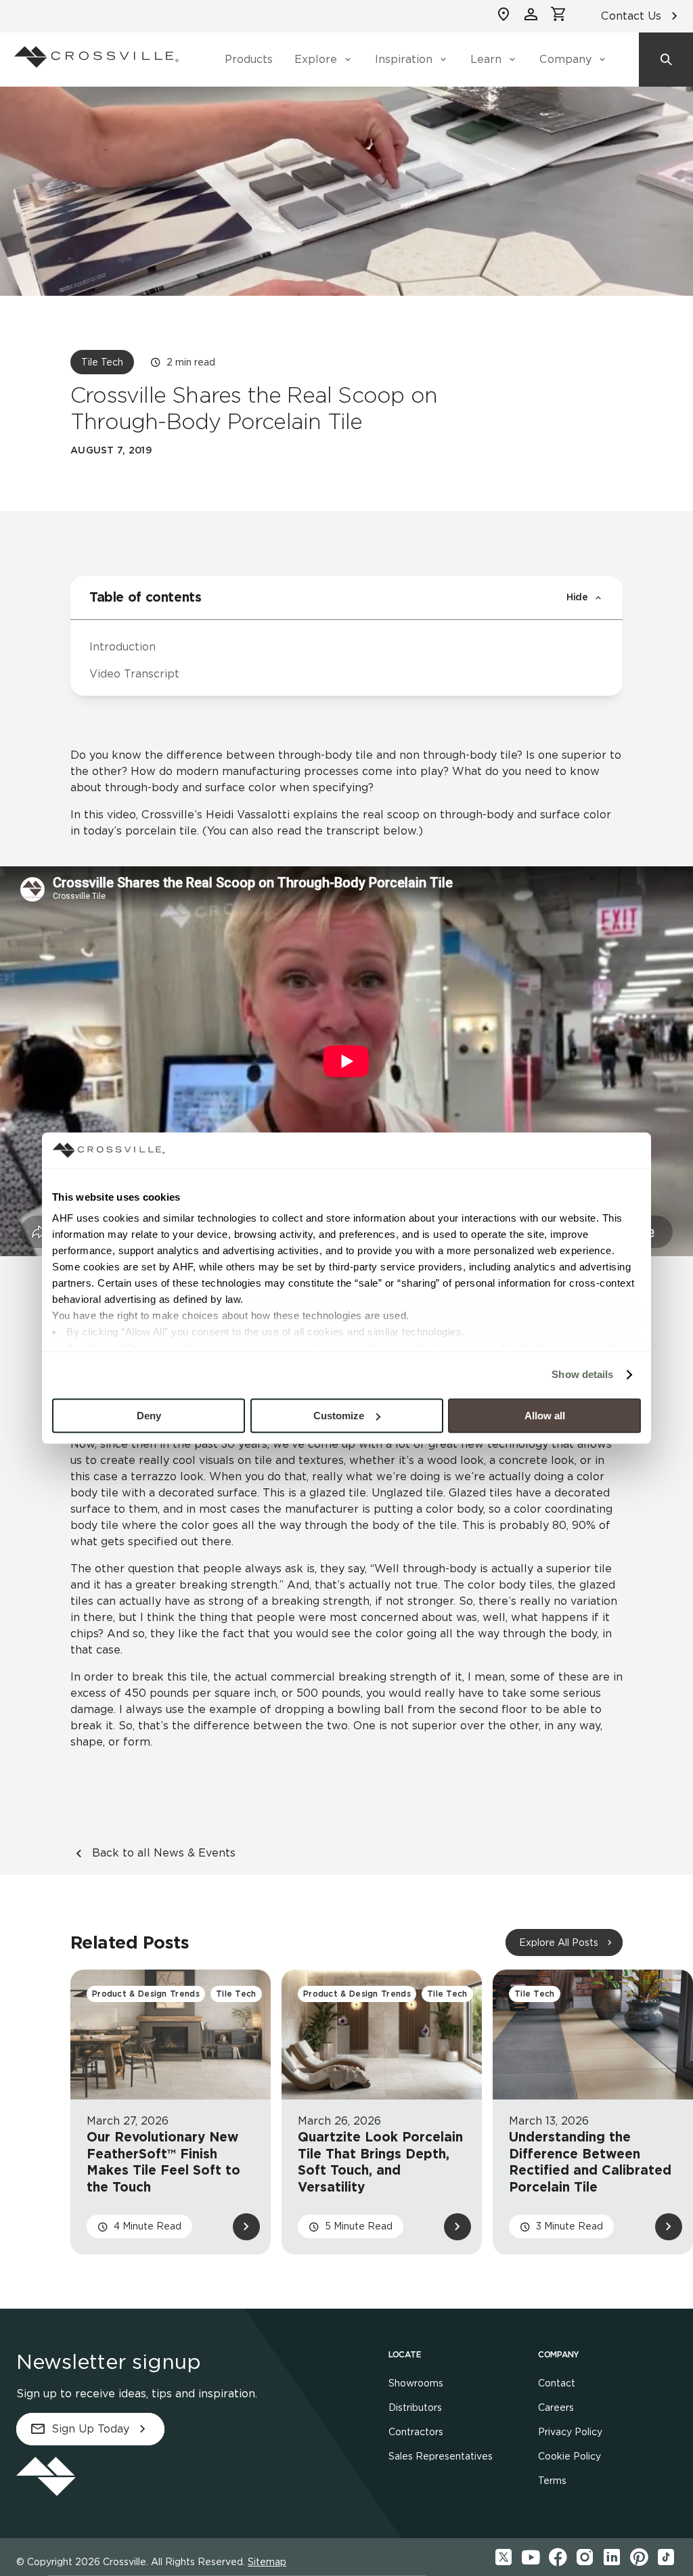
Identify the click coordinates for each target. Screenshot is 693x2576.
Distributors (415, 2407)
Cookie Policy (569, 2456)
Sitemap (267, 2562)
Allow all (545, 1416)
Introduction (122, 647)
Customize (339, 1416)
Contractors (416, 2432)
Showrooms (416, 2383)
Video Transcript (134, 674)
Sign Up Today (90, 2429)
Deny (149, 1416)
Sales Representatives (441, 2456)
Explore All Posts (559, 1942)
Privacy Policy (570, 2432)
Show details (582, 1374)
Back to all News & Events (164, 1853)
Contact (557, 2383)
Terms (552, 2481)
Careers (556, 2407)
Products (249, 59)
